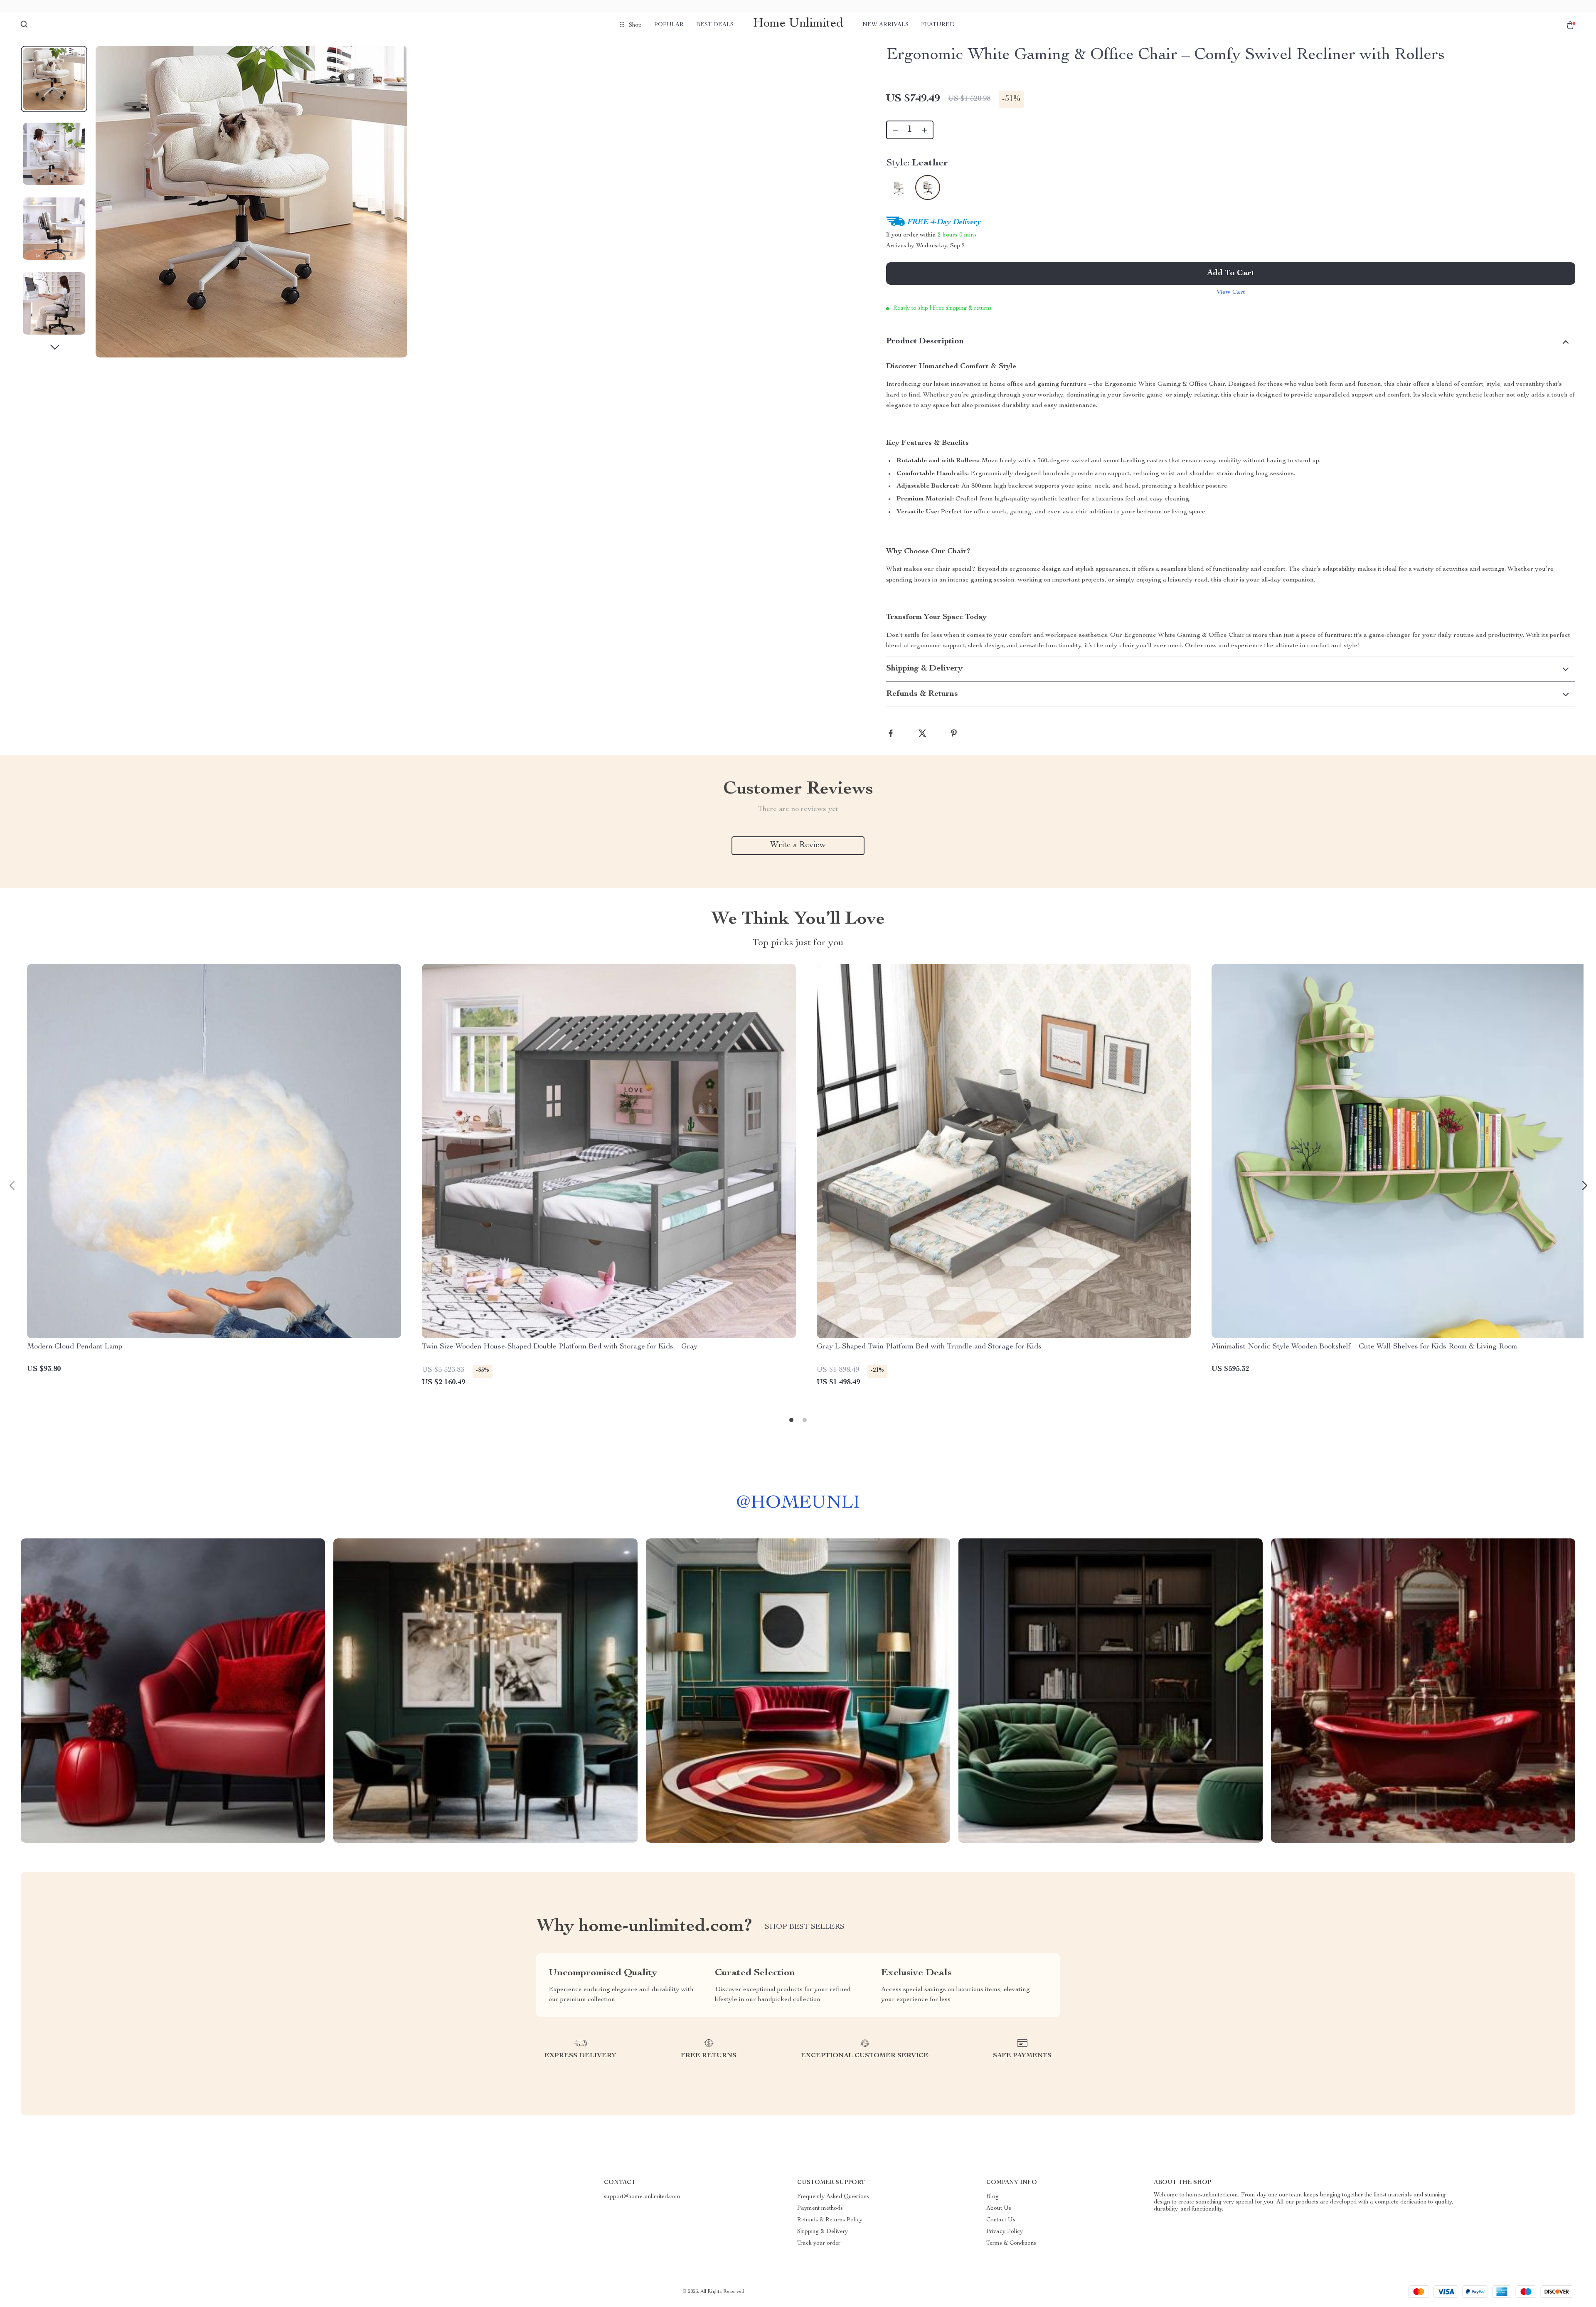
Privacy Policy (1005, 2232)
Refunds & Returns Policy (830, 2220)
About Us (999, 2208)
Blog (993, 2197)
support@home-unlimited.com (642, 2197)
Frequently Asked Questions (833, 2197)
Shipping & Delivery (823, 2232)
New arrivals (885, 25)
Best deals (715, 25)
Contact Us (1001, 2220)
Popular (669, 25)
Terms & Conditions (1011, 2243)
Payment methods (820, 2208)
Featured (938, 25)
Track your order (819, 2243)
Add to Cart (1231, 274)
